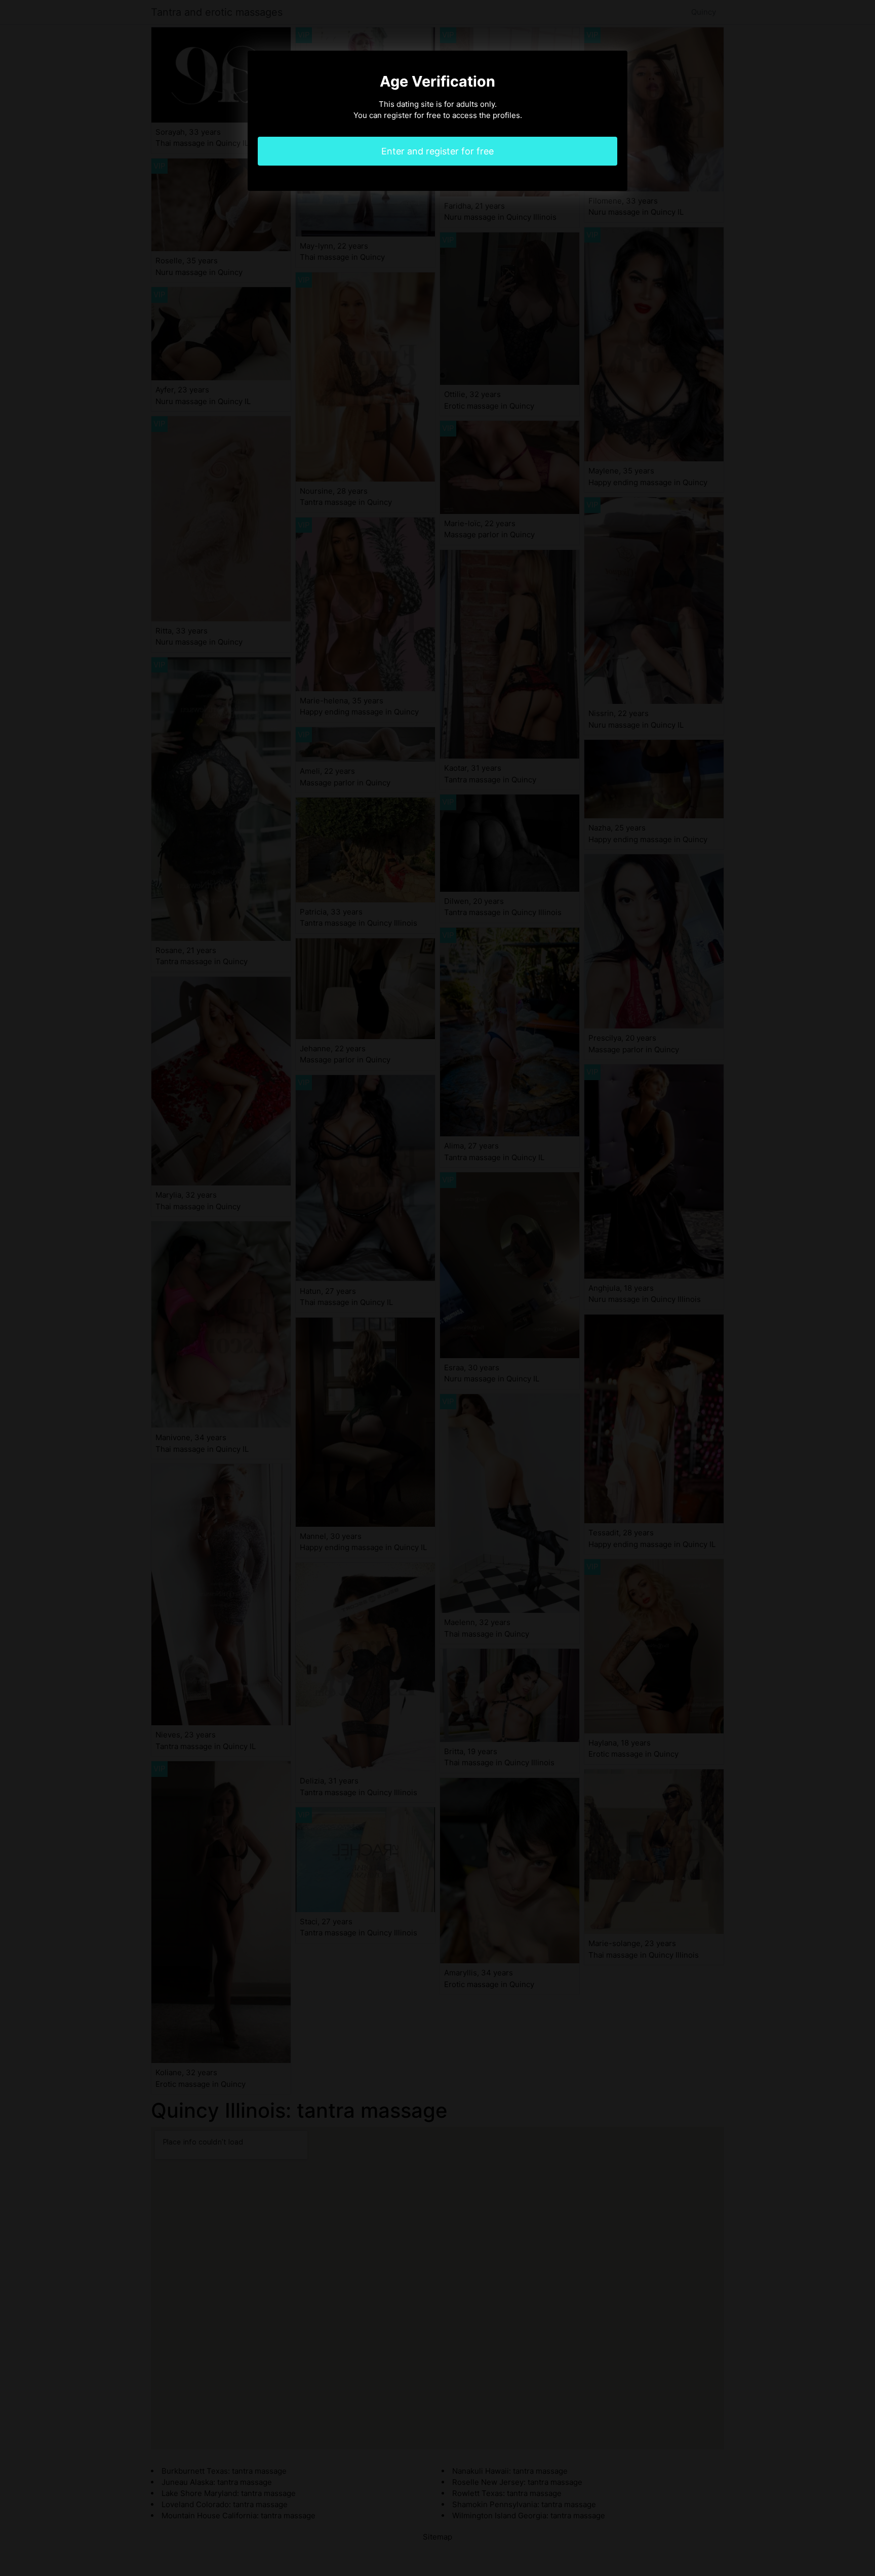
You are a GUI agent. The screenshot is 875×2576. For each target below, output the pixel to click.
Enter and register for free (437, 151)
